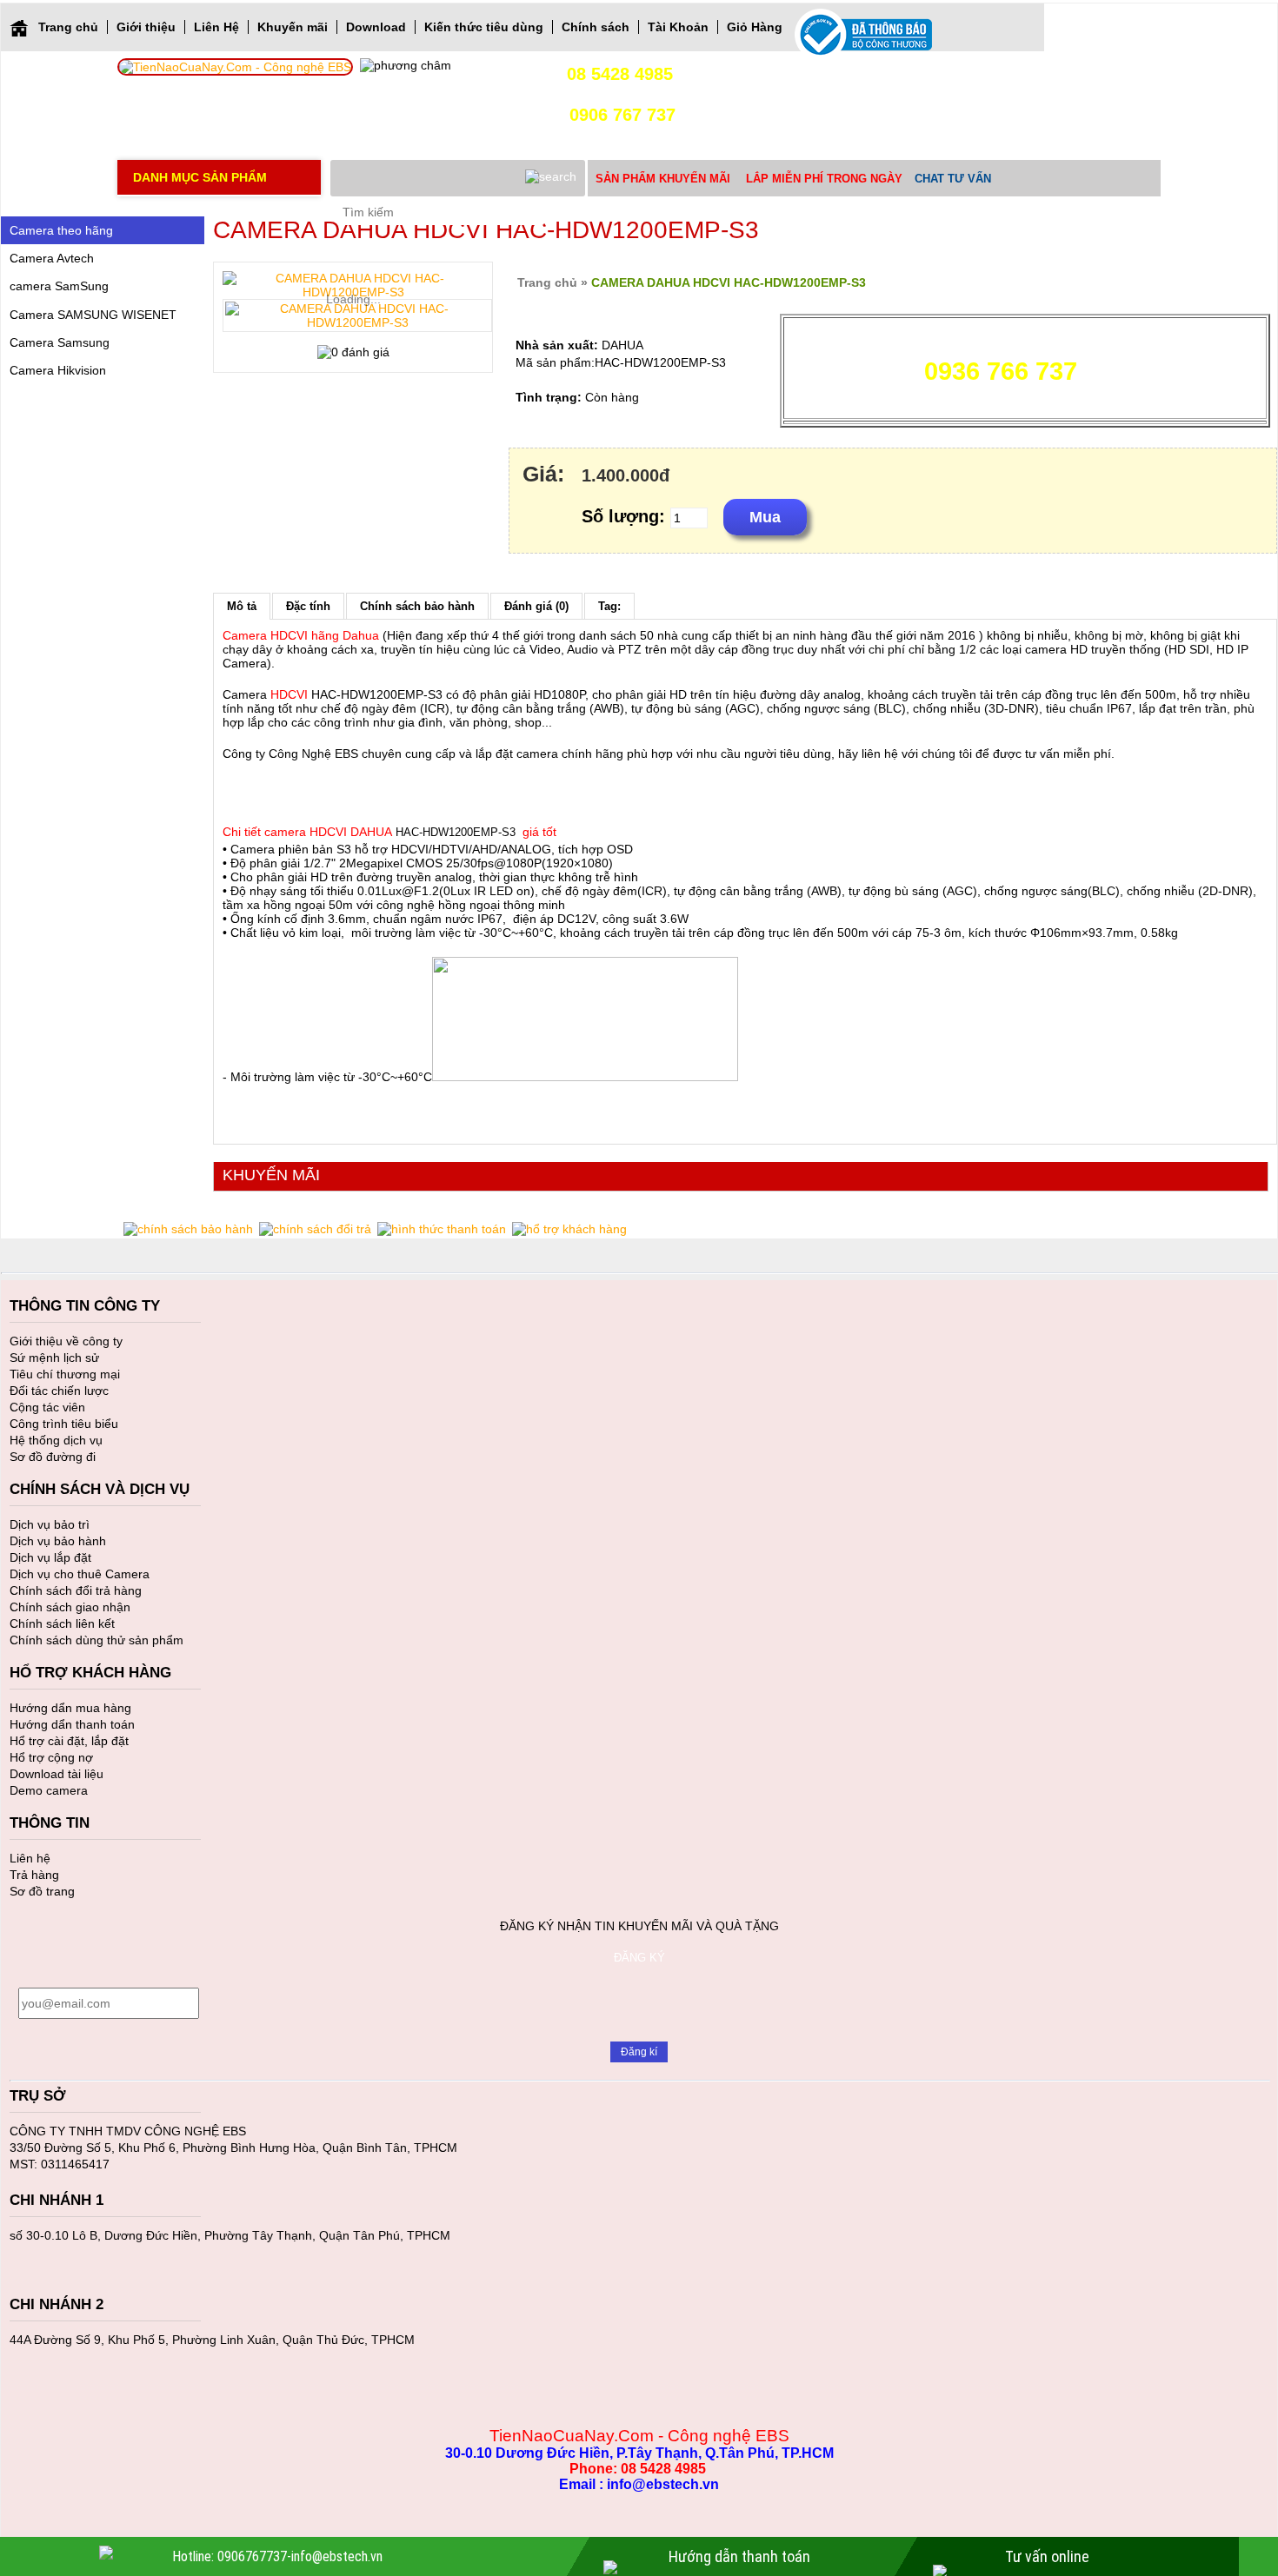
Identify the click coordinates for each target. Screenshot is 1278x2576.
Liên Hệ (216, 27)
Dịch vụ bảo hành (58, 1541)
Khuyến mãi (293, 27)
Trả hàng (34, 1875)
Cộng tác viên (47, 1407)
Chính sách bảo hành (417, 606)
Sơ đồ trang (42, 1891)
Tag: (609, 606)
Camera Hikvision (58, 370)
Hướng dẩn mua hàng (70, 1708)
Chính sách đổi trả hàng (76, 1590)
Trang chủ (68, 27)
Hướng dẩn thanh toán (72, 1724)
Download (376, 27)
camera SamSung (59, 286)
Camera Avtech (52, 258)
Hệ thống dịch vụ (56, 1440)
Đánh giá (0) (536, 606)
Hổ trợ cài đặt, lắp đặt (69, 1741)
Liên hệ (30, 1858)
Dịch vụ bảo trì (50, 1524)
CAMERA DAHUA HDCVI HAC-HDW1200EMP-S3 (729, 282)
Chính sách (596, 27)
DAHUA (622, 345)
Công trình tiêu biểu (64, 1424)
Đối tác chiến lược (59, 1391)
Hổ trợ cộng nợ (51, 1757)
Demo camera (49, 1790)
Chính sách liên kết (62, 1623)
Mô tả (242, 606)
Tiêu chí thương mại (65, 1374)
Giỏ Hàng (755, 27)
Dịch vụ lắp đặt (50, 1557)
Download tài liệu (57, 1774)
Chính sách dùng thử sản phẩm (97, 1640)
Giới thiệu (146, 27)
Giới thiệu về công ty (66, 1341)
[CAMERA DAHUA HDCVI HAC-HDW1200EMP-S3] (357, 315)
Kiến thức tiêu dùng (484, 27)
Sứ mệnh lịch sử (54, 1358)
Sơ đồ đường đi (53, 1457)
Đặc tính (308, 606)
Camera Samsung (60, 342)
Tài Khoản (678, 27)
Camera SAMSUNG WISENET (93, 315)
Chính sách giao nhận (70, 1607)
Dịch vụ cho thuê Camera (80, 1574)
